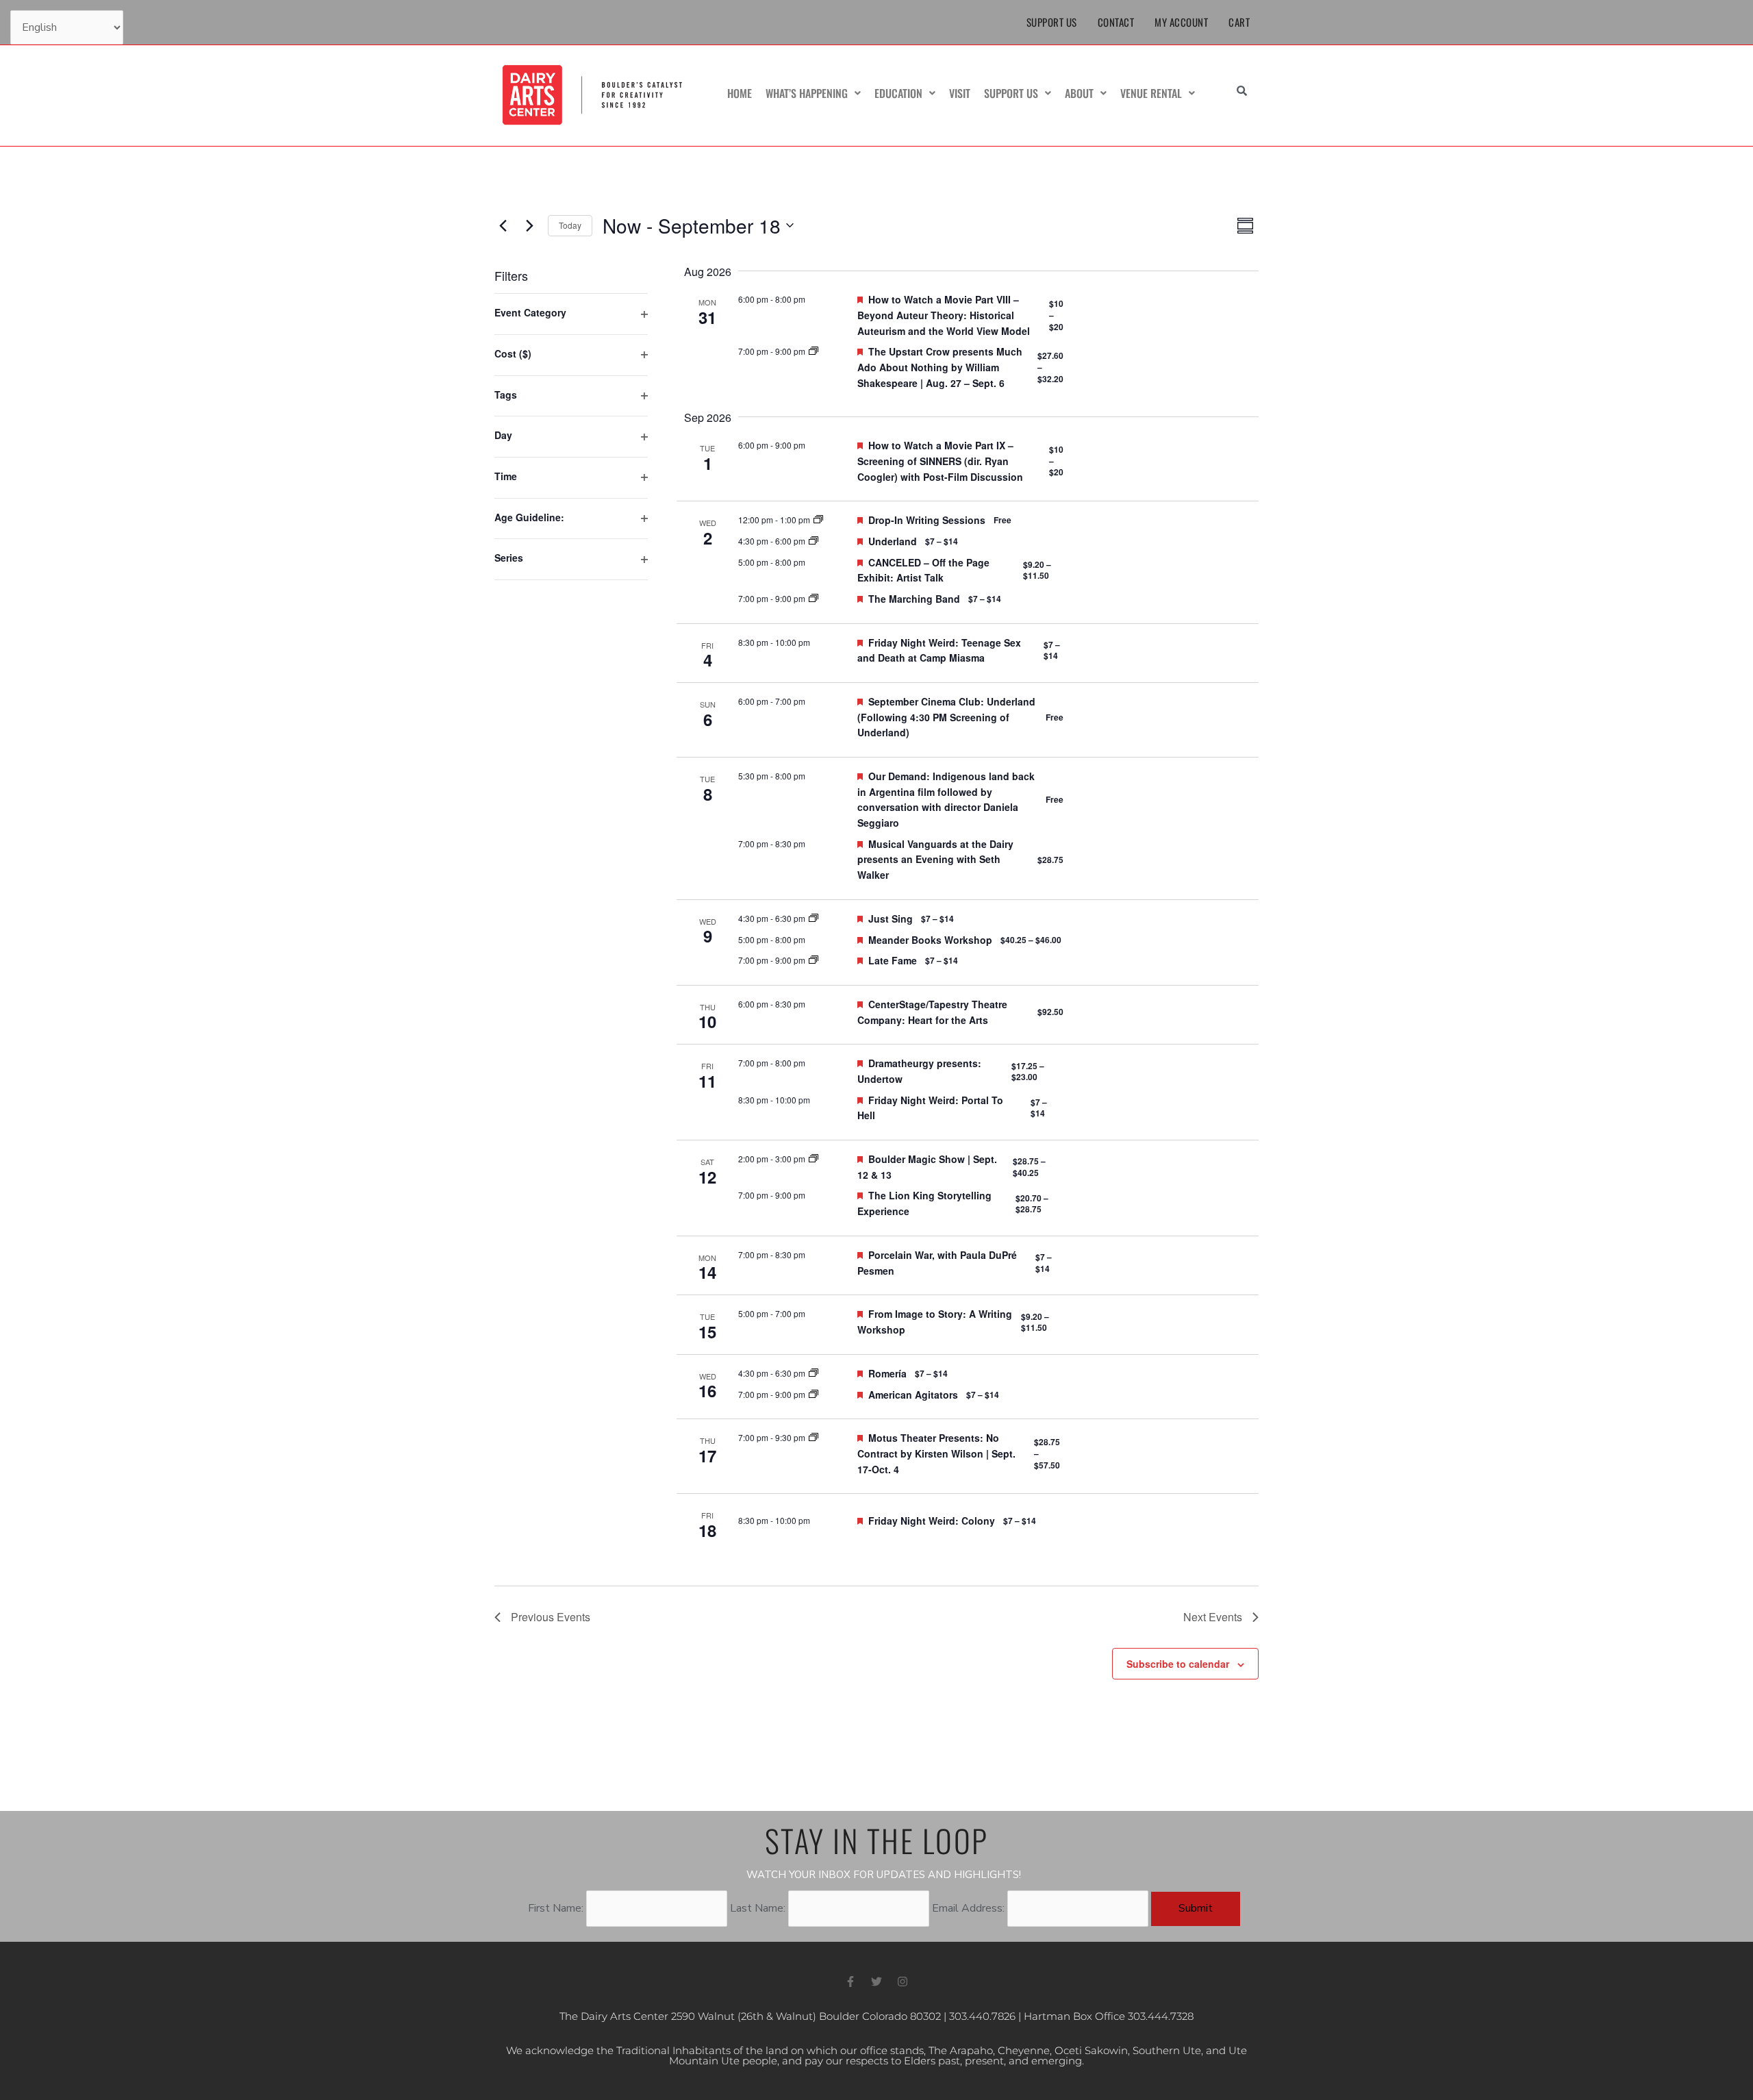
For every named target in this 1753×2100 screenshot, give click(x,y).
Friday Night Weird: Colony (932, 1521)
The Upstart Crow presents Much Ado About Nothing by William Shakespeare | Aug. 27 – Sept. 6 (940, 367)
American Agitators (913, 1395)
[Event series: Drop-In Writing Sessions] (818, 520)
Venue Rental (1151, 93)
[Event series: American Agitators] (814, 1394)
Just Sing (891, 918)
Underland (893, 541)
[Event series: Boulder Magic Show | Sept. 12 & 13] (814, 1159)
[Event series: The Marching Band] (814, 598)
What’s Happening (807, 93)
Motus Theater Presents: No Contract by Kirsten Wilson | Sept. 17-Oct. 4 (936, 1453)
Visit (960, 93)
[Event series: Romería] (814, 1373)
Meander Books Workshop (930, 940)
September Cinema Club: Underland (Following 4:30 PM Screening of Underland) (946, 717)
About (1079, 93)
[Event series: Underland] (814, 541)
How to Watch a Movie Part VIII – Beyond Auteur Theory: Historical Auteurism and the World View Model (944, 315)
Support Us (1052, 22)
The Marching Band (914, 599)
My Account (1181, 22)
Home (740, 93)
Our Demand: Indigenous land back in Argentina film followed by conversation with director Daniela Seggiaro (946, 799)
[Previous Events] (503, 225)
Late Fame (893, 960)
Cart (1239, 22)
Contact (1116, 22)
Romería (887, 1373)
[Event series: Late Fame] (814, 960)
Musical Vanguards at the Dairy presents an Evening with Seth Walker (935, 859)
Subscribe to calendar (1178, 1664)
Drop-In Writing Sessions (927, 520)
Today (570, 225)
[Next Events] (529, 225)
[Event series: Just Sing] (814, 918)
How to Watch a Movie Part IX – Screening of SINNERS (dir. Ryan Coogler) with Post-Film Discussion (940, 461)
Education (898, 93)
